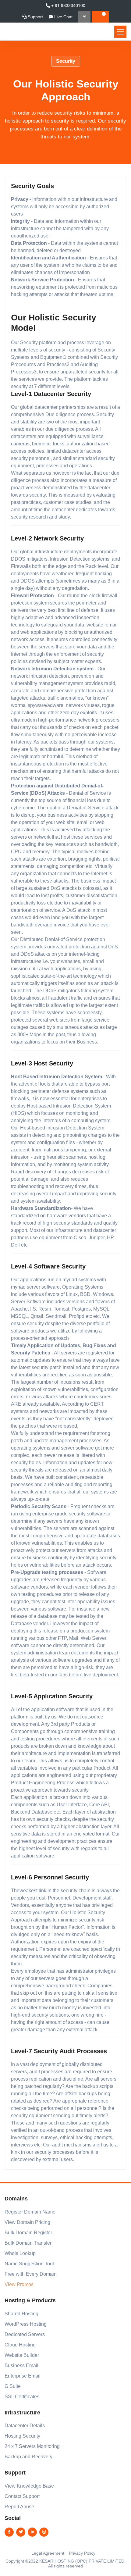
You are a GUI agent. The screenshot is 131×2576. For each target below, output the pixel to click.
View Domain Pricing (27, 2222)
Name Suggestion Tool (29, 2264)
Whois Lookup (20, 2253)
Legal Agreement (48, 2553)
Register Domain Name (30, 2212)
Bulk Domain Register (28, 2233)
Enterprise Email (23, 2376)
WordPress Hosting (26, 2324)
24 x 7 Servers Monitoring (32, 2446)
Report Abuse (19, 2507)
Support (35, 17)
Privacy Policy (82, 2553)
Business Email (21, 2365)
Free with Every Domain (31, 2274)
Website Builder (22, 2355)
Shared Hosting (21, 2314)
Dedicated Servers (25, 2334)
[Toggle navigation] (120, 32)
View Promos (19, 2284)
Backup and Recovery (28, 2457)
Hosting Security (22, 2436)
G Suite (13, 2386)
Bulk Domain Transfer (28, 2243)
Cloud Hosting (20, 2345)
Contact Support (22, 2496)
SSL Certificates (22, 2397)
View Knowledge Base (29, 2486)
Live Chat (63, 17)
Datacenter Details (25, 2426)
